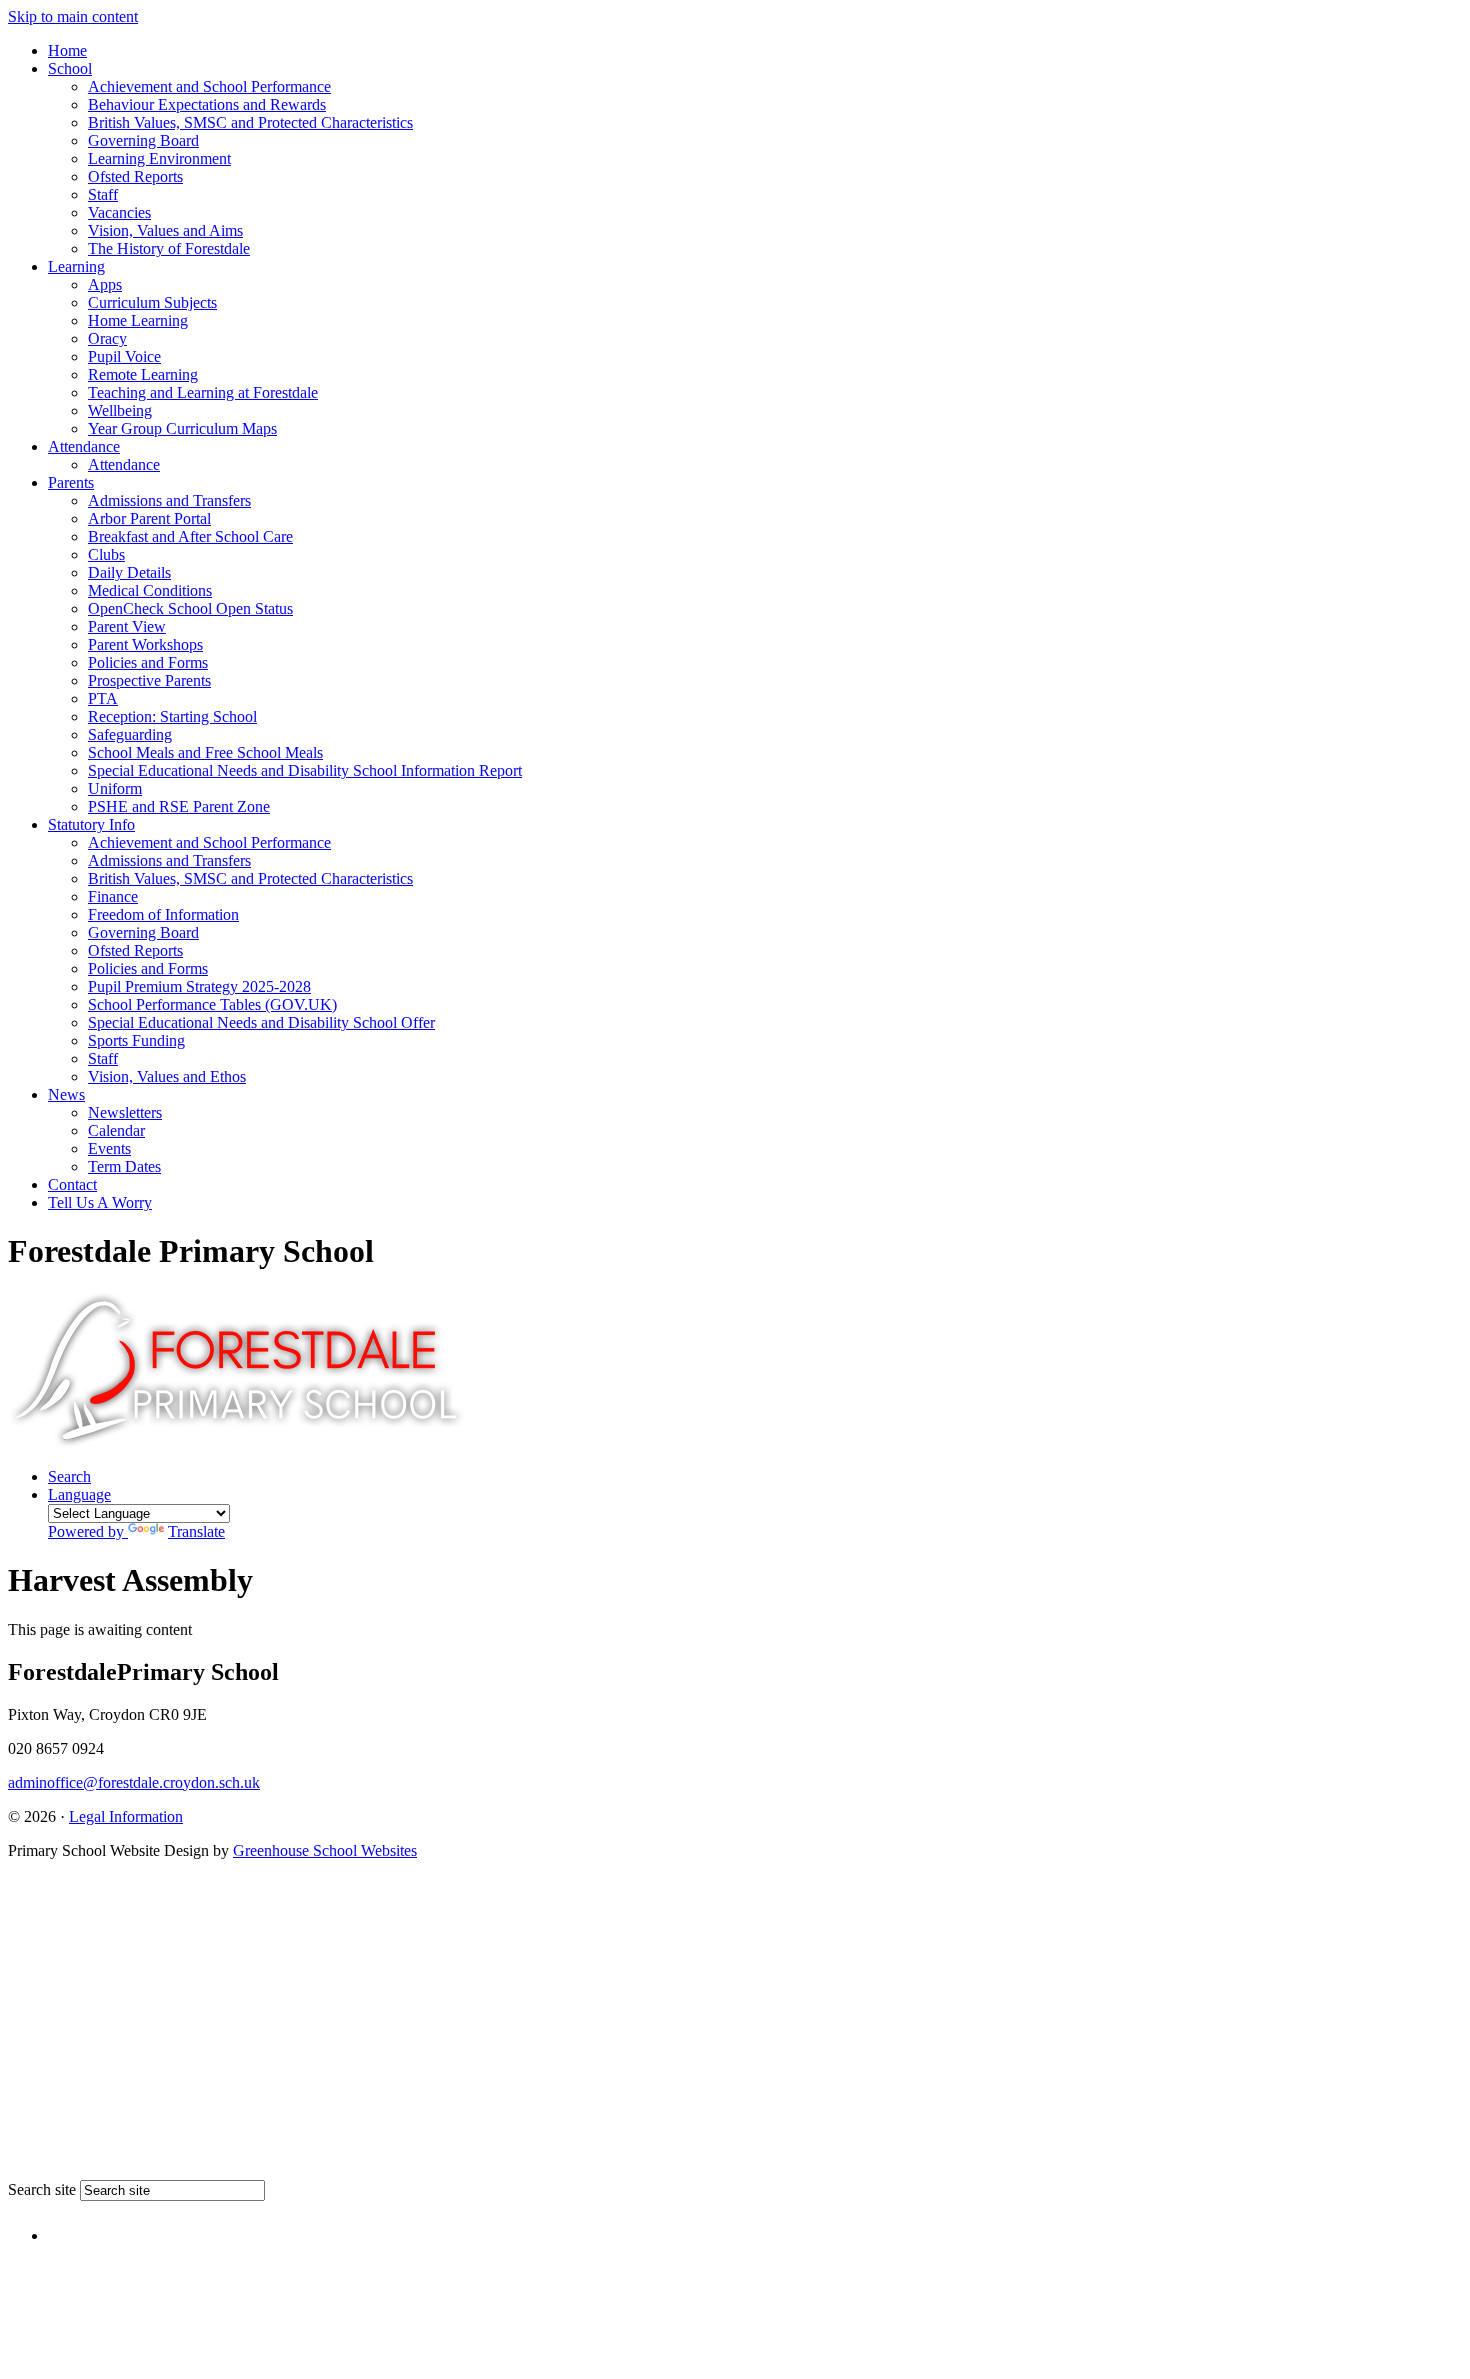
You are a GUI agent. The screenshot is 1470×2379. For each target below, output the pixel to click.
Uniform (115, 788)
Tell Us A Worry (100, 1202)
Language (136, 1513)
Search (69, 1476)
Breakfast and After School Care (190, 536)
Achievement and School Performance (209, 86)
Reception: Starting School (172, 716)
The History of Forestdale (169, 248)
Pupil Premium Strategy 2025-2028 (199, 986)
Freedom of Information (163, 914)
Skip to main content (73, 16)
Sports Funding (136, 1040)
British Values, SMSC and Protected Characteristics (250, 122)
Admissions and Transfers (169, 500)
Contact (72, 1184)
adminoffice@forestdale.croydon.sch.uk (134, 1782)
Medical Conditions (150, 590)
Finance (113, 896)
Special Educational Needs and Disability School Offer (261, 1022)
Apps (105, 284)
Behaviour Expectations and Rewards (207, 104)
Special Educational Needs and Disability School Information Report (305, 770)
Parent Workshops (145, 644)
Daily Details (129, 572)
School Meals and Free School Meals (205, 752)
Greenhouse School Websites (325, 1850)
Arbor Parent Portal (149, 518)
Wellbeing (120, 410)
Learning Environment (159, 158)
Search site (42, 2189)
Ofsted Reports (135, 176)
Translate (196, 1531)
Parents (71, 482)
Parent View (127, 626)
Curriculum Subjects (152, 302)
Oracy (107, 338)
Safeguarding (130, 734)
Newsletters (125, 1112)
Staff (103, 194)
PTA (103, 698)
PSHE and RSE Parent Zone (179, 806)
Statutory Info (91, 824)
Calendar (116, 1130)
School (70, 68)
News (66, 1094)
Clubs (106, 554)
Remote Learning (143, 374)
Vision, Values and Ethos (167, 1076)
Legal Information (126, 1816)
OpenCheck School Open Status (190, 608)
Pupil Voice (124, 356)
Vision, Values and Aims (165, 230)
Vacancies (119, 212)
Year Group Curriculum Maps (182, 428)
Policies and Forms (148, 662)
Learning (76, 266)
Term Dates (124, 1166)
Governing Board (143, 140)
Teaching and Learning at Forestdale (203, 392)
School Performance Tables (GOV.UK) (212, 1004)
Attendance (84, 446)
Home (67, 50)
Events (109, 1148)
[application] (735, 2026)
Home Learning (138, 320)
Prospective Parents (149, 680)
